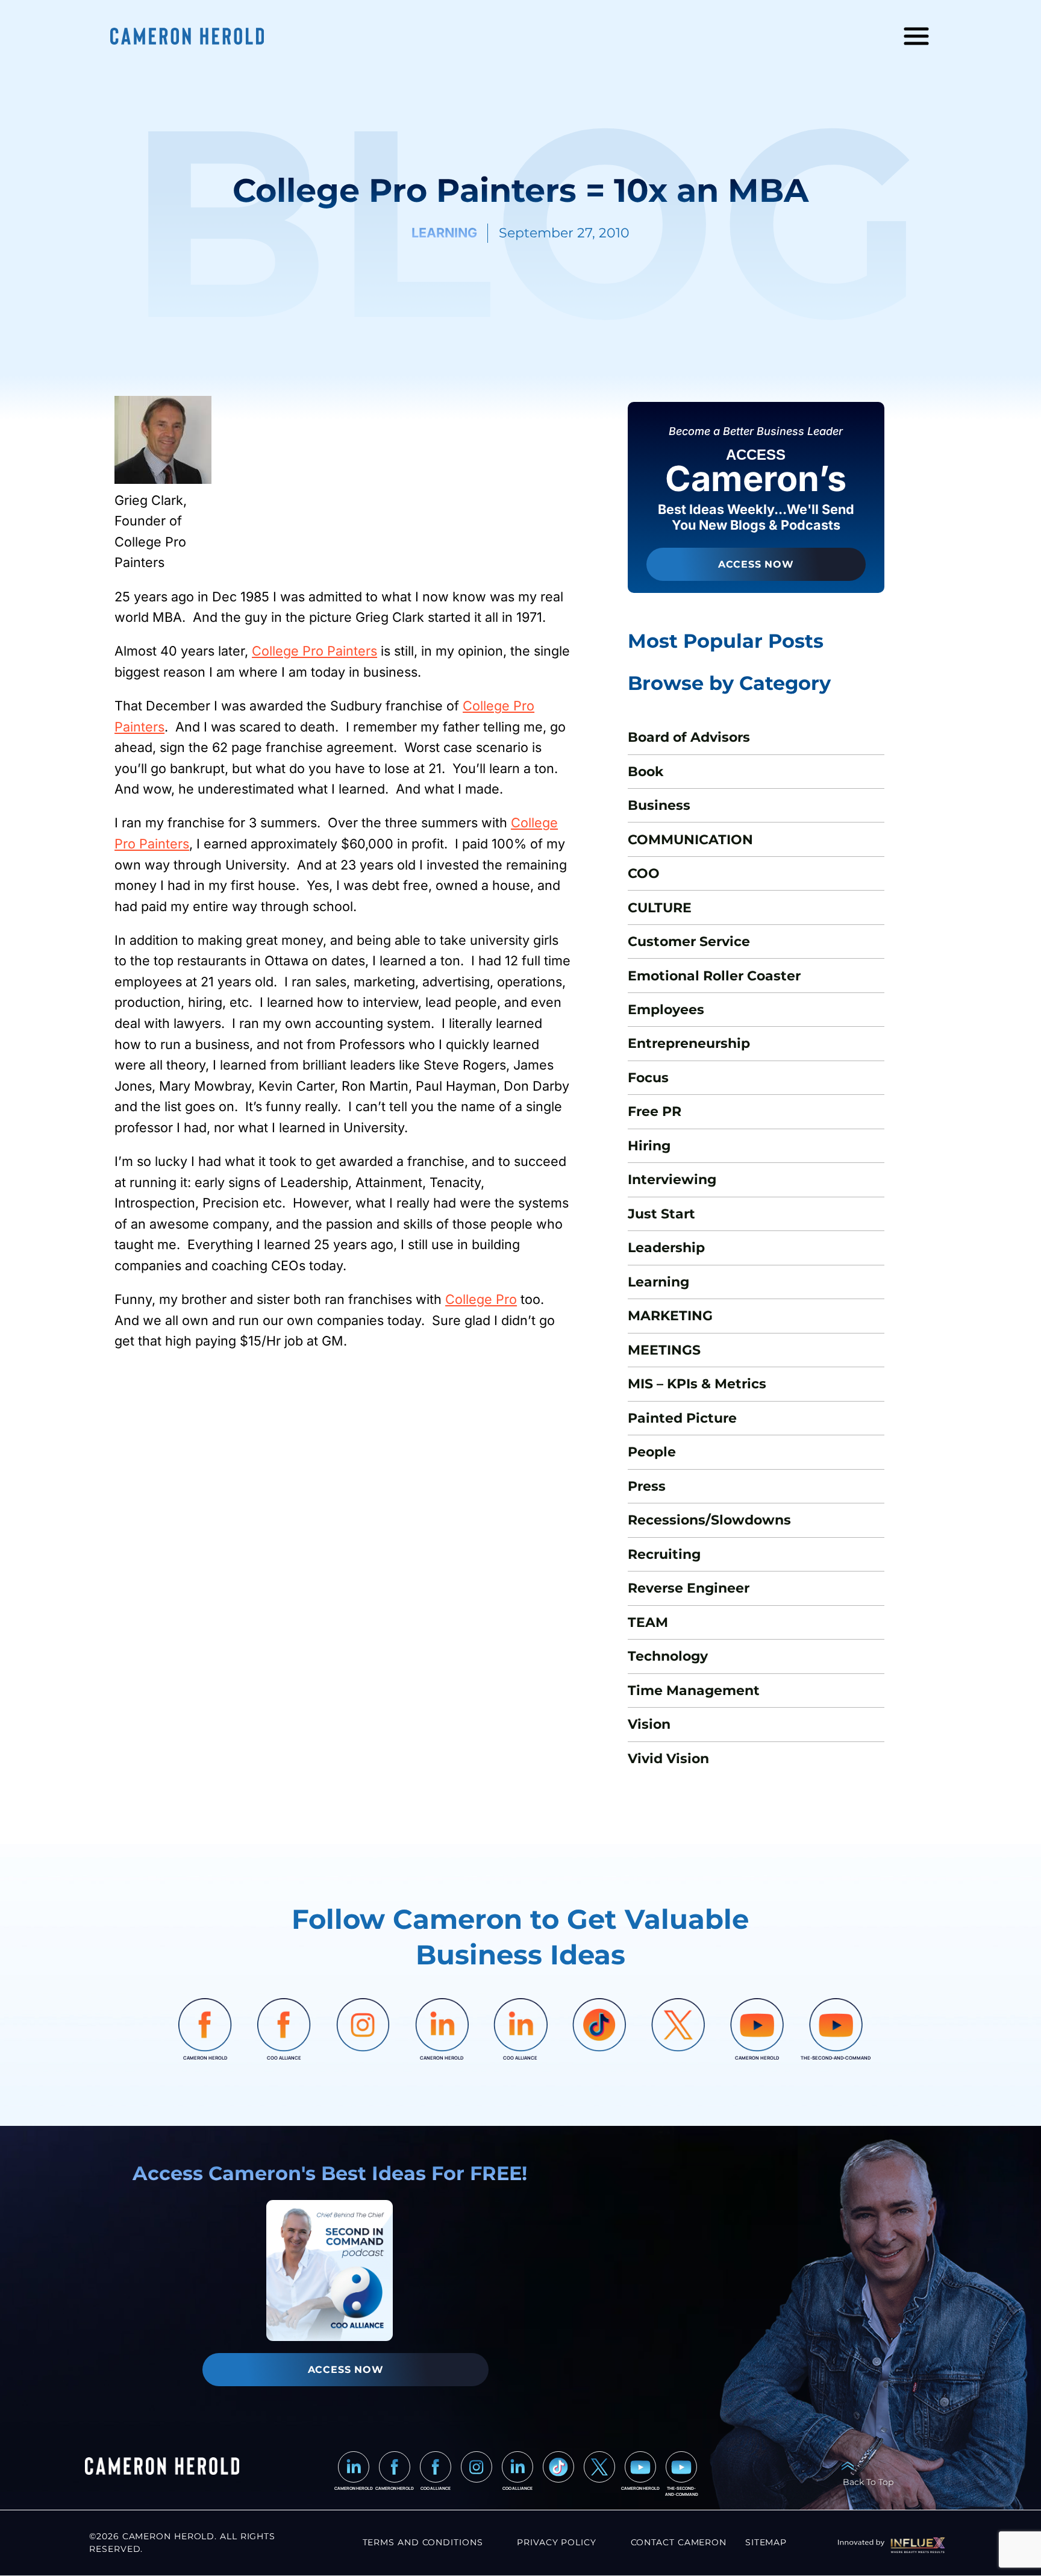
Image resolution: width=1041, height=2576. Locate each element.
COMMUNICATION (690, 839)
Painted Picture (682, 1418)
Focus (648, 1077)
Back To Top (868, 2482)
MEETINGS (664, 1350)
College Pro (481, 1299)
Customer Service (689, 941)
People (652, 1452)
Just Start (661, 1214)
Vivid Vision (668, 1758)
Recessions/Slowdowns (709, 1520)
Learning (658, 1282)
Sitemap (766, 2542)
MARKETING (670, 1315)
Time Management (694, 1690)
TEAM (648, 1622)
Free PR (655, 1111)
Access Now (756, 564)
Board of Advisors (689, 737)
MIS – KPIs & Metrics (697, 1384)
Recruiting (664, 1554)
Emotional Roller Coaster (714, 976)
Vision (649, 1724)
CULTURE (660, 907)
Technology (668, 1656)
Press (647, 1486)
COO (644, 873)
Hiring (649, 1145)
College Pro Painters (314, 651)
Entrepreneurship (689, 1043)
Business (659, 805)
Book (646, 771)
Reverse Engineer (689, 1588)
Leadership (666, 1247)
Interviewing (672, 1179)
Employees (666, 1009)
